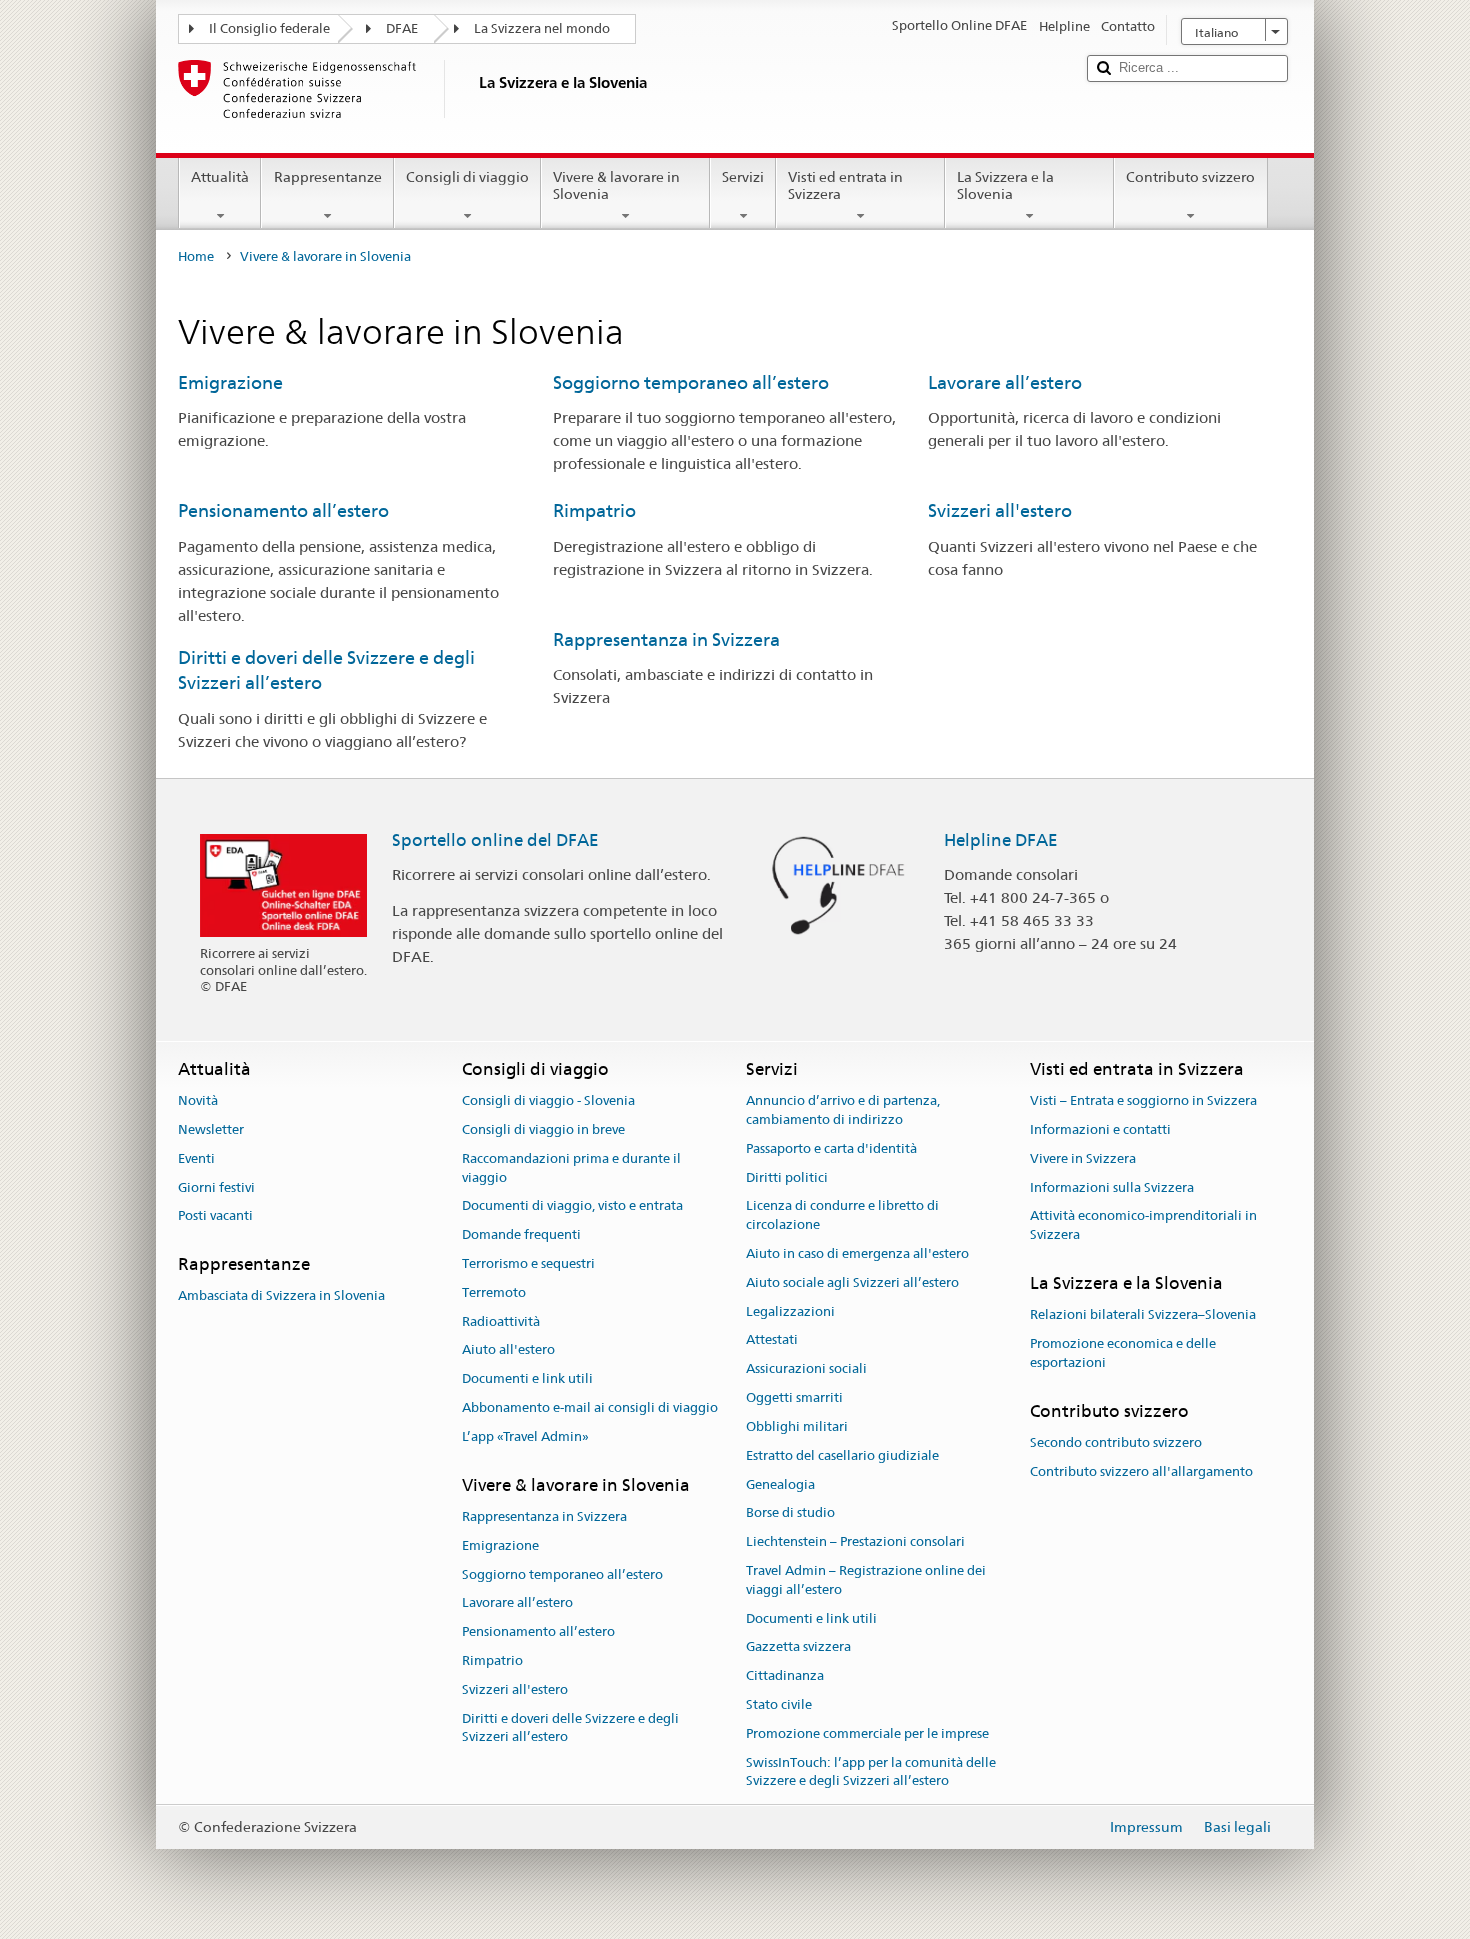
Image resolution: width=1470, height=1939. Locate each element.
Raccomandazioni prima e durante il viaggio (571, 1168)
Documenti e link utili (527, 1379)
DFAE (402, 28)
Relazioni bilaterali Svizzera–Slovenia (1143, 1315)
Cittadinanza (785, 1675)
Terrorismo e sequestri (528, 1263)
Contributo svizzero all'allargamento (1141, 1471)
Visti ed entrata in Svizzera (845, 185)
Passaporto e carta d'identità (831, 1148)
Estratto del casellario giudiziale (842, 1455)
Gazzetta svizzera (798, 1647)
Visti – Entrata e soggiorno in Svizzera (1143, 1100)
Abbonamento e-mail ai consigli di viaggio (590, 1407)
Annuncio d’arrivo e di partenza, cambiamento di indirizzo (843, 1110)
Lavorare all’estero (1005, 382)
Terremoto (494, 1292)
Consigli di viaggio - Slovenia (548, 1100)
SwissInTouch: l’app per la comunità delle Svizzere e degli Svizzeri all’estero (871, 1772)
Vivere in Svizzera (1083, 1158)
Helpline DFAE (1001, 840)
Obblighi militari (797, 1426)
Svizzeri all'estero (1000, 510)
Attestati (772, 1340)
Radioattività (501, 1321)
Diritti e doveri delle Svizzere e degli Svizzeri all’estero (570, 1728)
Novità (198, 1100)
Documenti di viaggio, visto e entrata (572, 1206)
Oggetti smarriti (794, 1397)
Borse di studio (790, 1513)
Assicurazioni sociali (806, 1369)
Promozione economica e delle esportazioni (1123, 1353)
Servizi (743, 177)
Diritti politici (787, 1177)
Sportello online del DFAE (495, 840)
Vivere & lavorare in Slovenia (616, 185)
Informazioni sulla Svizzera (1112, 1187)
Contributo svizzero (1190, 177)
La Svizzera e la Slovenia (1005, 185)
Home (196, 256)
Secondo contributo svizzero (1116, 1442)
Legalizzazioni (790, 1311)
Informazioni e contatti (1100, 1129)
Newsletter (211, 1129)
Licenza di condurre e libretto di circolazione (842, 1216)
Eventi (196, 1158)
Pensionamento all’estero (283, 510)
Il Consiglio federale (269, 28)
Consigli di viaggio (467, 177)
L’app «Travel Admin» (525, 1436)
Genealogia (780, 1484)
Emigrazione (230, 382)
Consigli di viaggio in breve (543, 1129)
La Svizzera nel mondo (542, 28)
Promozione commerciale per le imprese (867, 1733)
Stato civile (779, 1704)
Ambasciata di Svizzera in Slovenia (281, 1296)
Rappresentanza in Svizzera (666, 639)
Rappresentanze (328, 177)
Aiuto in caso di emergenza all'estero (857, 1253)
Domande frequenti (521, 1234)
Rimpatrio (594, 510)
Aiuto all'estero (508, 1350)
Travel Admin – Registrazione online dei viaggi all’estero (866, 1580)
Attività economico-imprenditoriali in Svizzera (1143, 1226)
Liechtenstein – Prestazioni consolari (855, 1541)
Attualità (220, 177)
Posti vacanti (215, 1216)
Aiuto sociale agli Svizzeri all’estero (852, 1282)
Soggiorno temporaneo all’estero (691, 382)
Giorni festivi (216, 1187)
